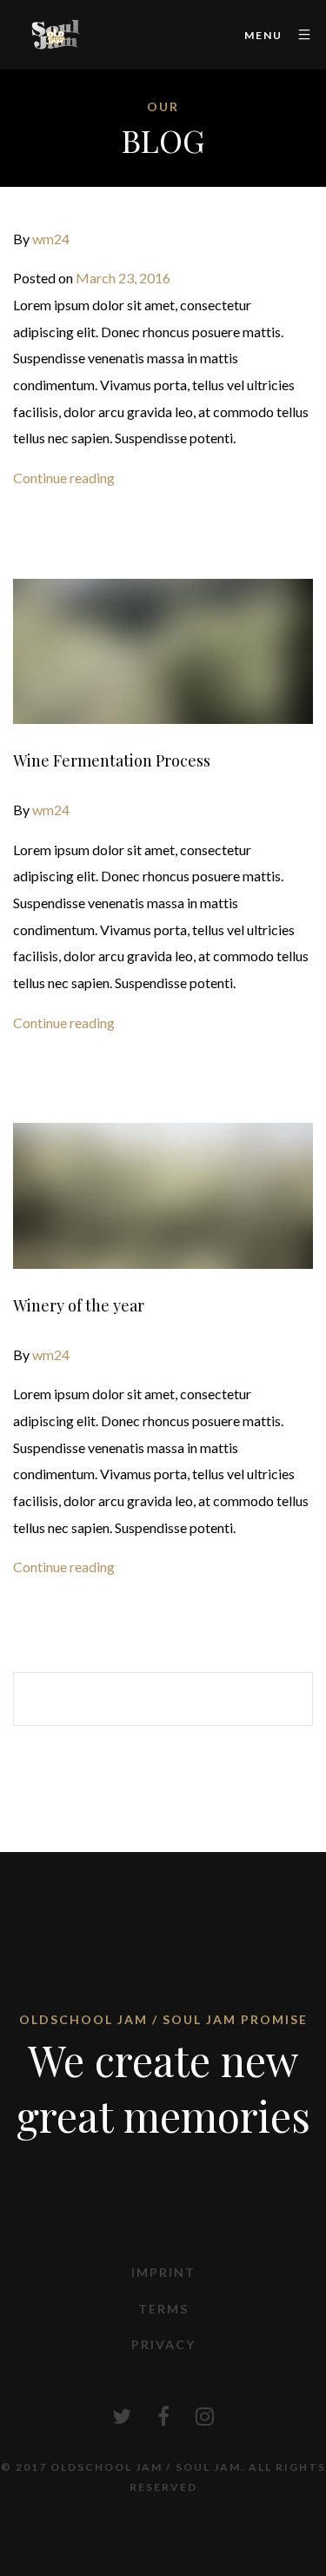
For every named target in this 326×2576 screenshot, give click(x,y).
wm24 (51, 239)
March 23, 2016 (123, 278)
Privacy (163, 2344)
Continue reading (64, 478)
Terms (163, 2309)
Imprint (163, 2272)
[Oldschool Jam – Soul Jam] (57, 35)
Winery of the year (79, 1305)
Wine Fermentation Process (112, 760)
